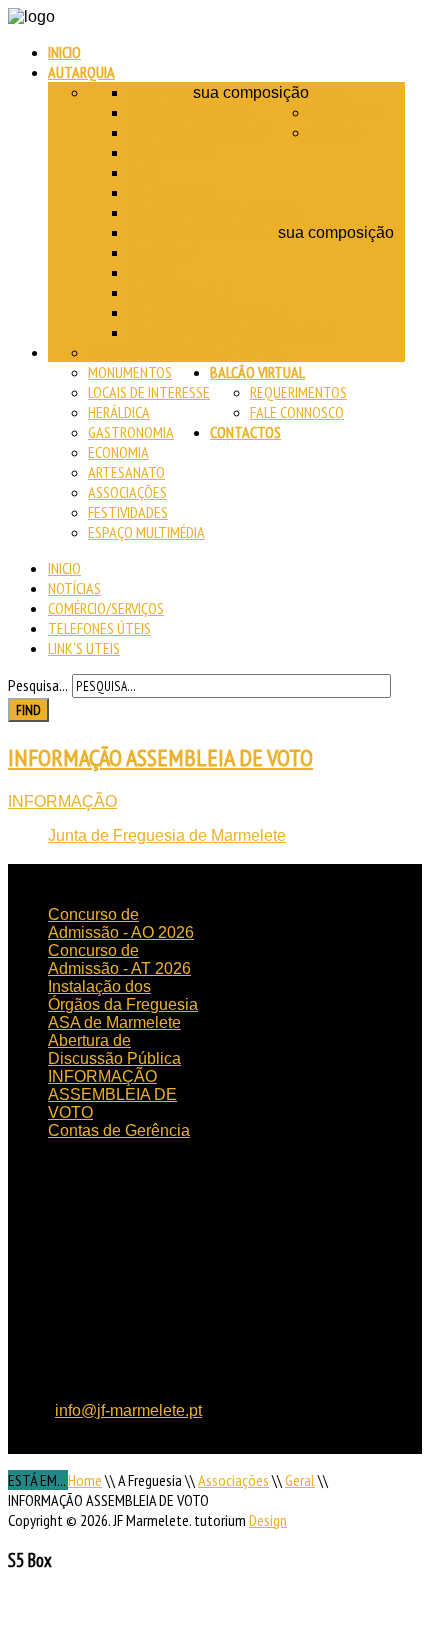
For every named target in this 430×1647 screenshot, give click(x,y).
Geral (300, 1480)
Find (28, 710)
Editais (150, 272)
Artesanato (126, 472)
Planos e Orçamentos (197, 132)
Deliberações (170, 192)
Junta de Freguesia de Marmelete (167, 835)
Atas (143, 172)
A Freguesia (245, 352)
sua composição (251, 92)
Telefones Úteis (99, 628)
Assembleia (344, 112)
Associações (127, 492)
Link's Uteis (84, 648)
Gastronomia (131, 432)
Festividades (128, 512)
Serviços (335, 132)
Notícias (74, 588)
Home (85, 1480)
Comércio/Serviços (106, 608)
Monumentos (130, 372)
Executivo (160, 92)
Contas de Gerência (189, 112)
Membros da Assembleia (203, 232)
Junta (327, 92)
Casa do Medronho (147, 352)
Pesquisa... (38, 685)
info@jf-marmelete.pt (128, 1410)
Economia (118, 452)
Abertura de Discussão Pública (114, 1049)
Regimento (161, 252)
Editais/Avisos (172, 152)
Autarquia (81, 72)
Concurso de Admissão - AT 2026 (119, 959)
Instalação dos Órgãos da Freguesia (123, 995)
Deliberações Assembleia (207, 312)
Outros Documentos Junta (214, 212)
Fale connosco (297, 412)
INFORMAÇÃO (62, 801)
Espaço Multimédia (146, 532)
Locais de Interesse (149, 392)
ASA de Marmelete (114, 1022)
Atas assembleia (180, 292)
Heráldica (119, 412)
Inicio (64, 52)
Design (268, 1520)
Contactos (245, 432)
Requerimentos (298, 392)
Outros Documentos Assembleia (231, 332)
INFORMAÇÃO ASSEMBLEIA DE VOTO (160, 757)
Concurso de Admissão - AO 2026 (121, 923)
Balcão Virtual (257, 372)
